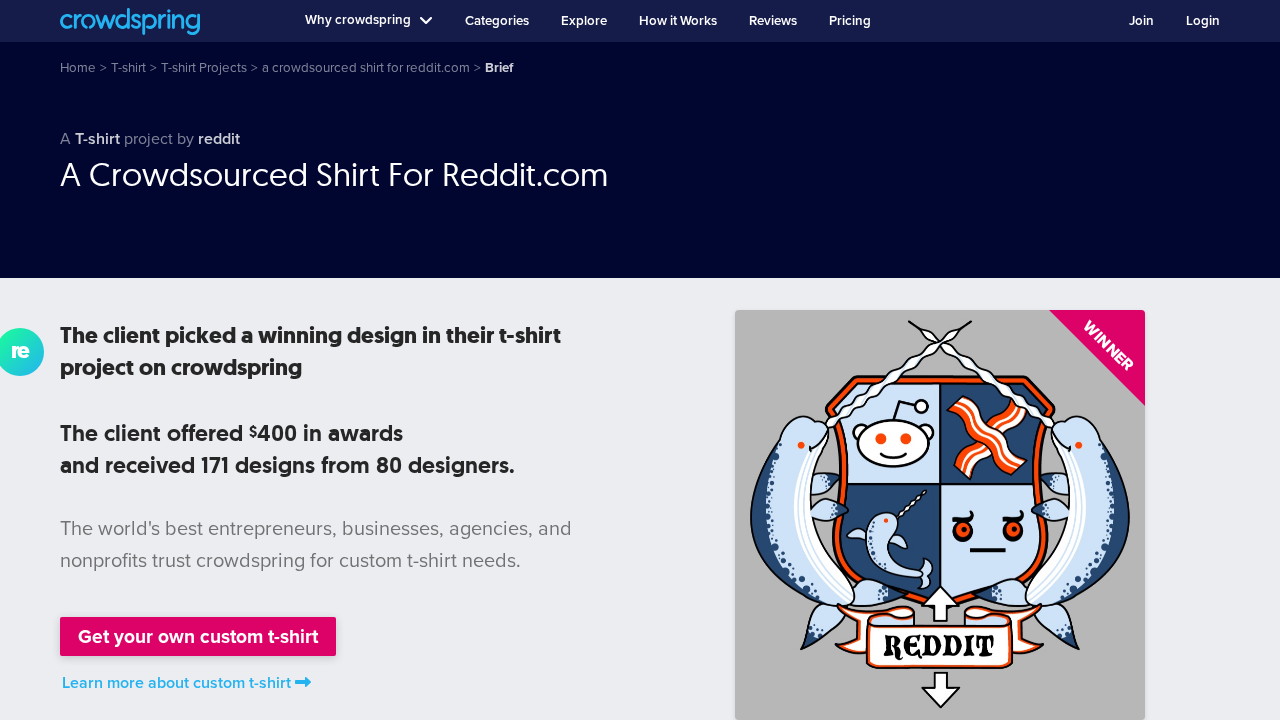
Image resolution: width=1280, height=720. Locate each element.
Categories (497, 21)
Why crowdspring (358, 20)
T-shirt (97, 139)
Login (1203, 21)
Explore (584, 21)
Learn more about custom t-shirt (176, 683)
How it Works (678, 21)
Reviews (773, 21)
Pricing (850, 21)
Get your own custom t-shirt (198, 636)
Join (1141, 21)
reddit (219, 139)
